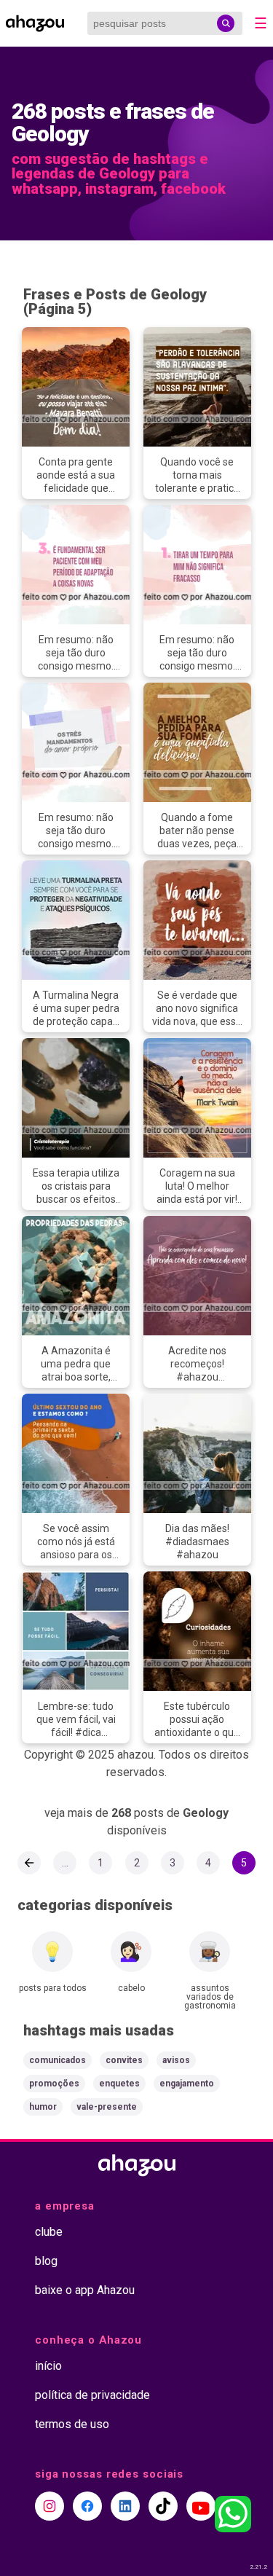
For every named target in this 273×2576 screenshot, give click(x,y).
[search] (226, 23)
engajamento (187, 2084)
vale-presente (107, 2107)
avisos (176, 2060)
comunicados (58, 2060)
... (65, 1863)
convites (124, 2060)
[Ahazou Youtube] (201, 2506)
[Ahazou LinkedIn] (125, 2506)
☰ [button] (261, 23)
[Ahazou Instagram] (50, 2506)
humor (43, 2107)
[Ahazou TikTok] (163, 2506)
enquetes (119, 2084)
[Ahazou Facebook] (87, 2506)
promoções (54, 2084)
